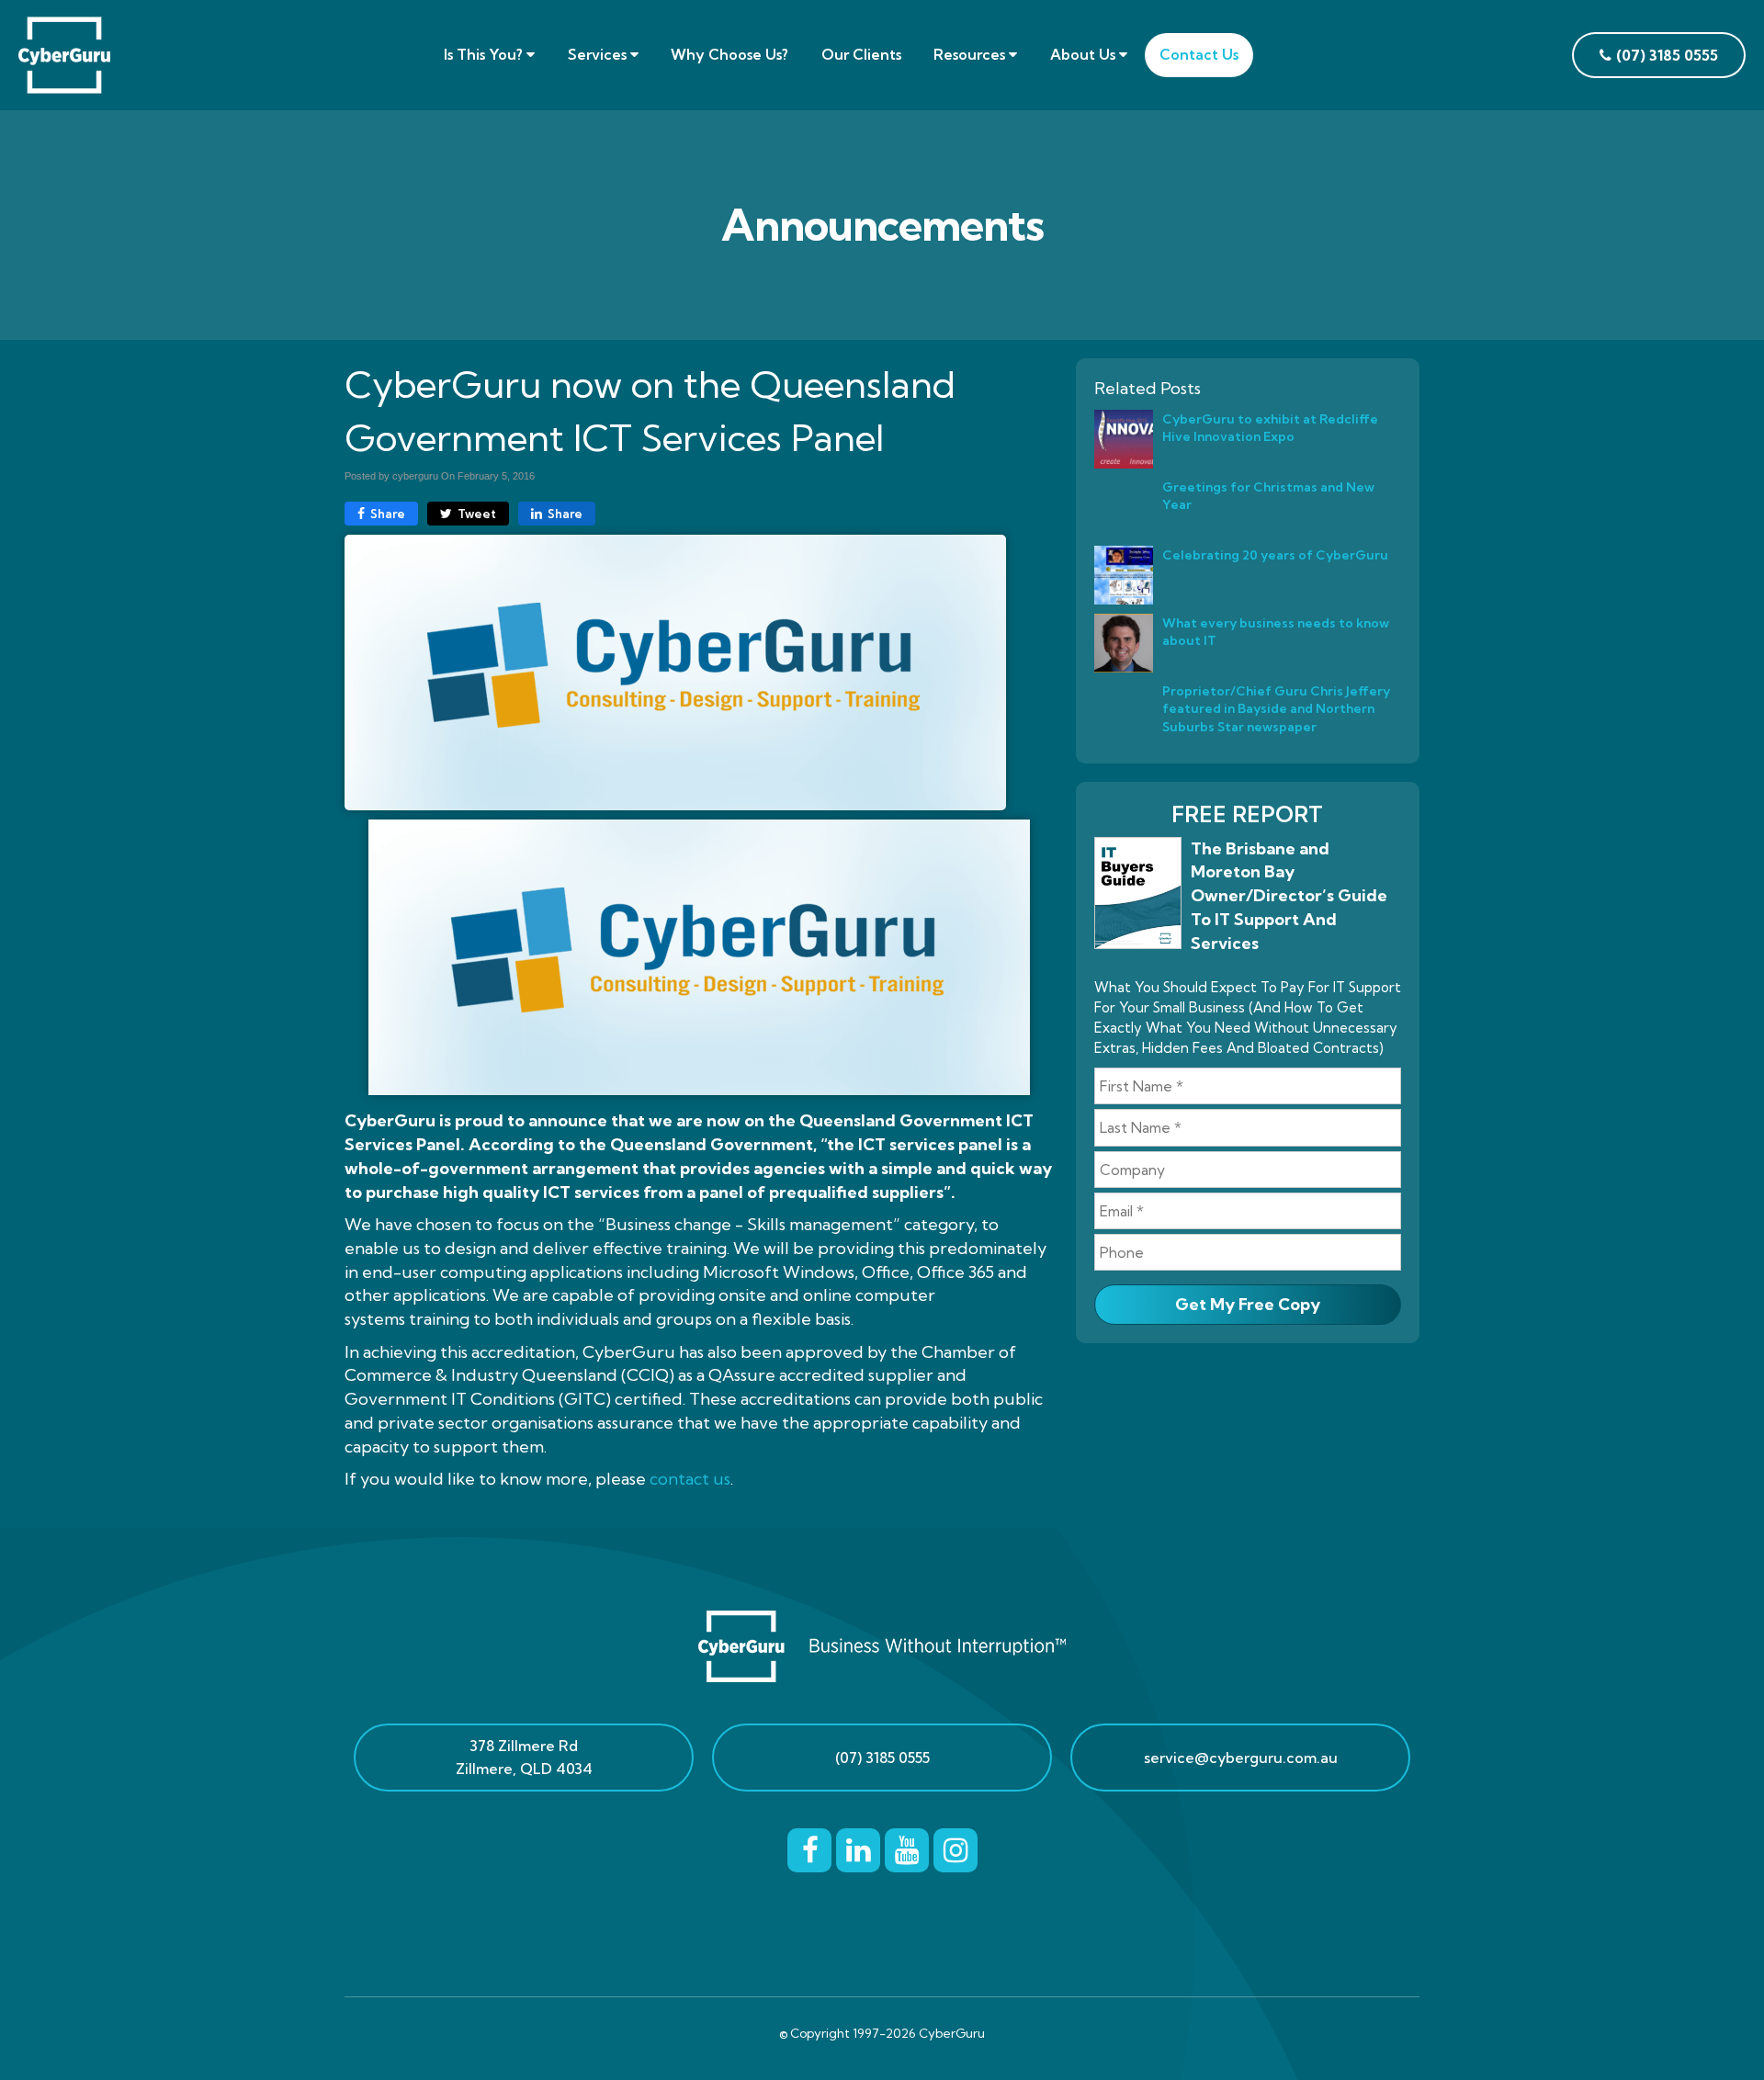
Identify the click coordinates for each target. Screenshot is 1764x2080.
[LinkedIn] (858, 1848)
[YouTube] (907, 1848)
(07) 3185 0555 (882, 1758)
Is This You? (485, 54)
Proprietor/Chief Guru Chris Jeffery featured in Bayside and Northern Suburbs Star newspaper (1276, 708)
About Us (1085, 54)
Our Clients (861, 54)
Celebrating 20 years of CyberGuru (1275, 554)
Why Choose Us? (729, 54)
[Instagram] (955, 1848)
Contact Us (1199, 54)
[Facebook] (809, 1848)
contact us (690, 1479)
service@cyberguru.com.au (1241, 1758)
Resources (971, 54)
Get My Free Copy (1248, 1304)
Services (599, 54)
